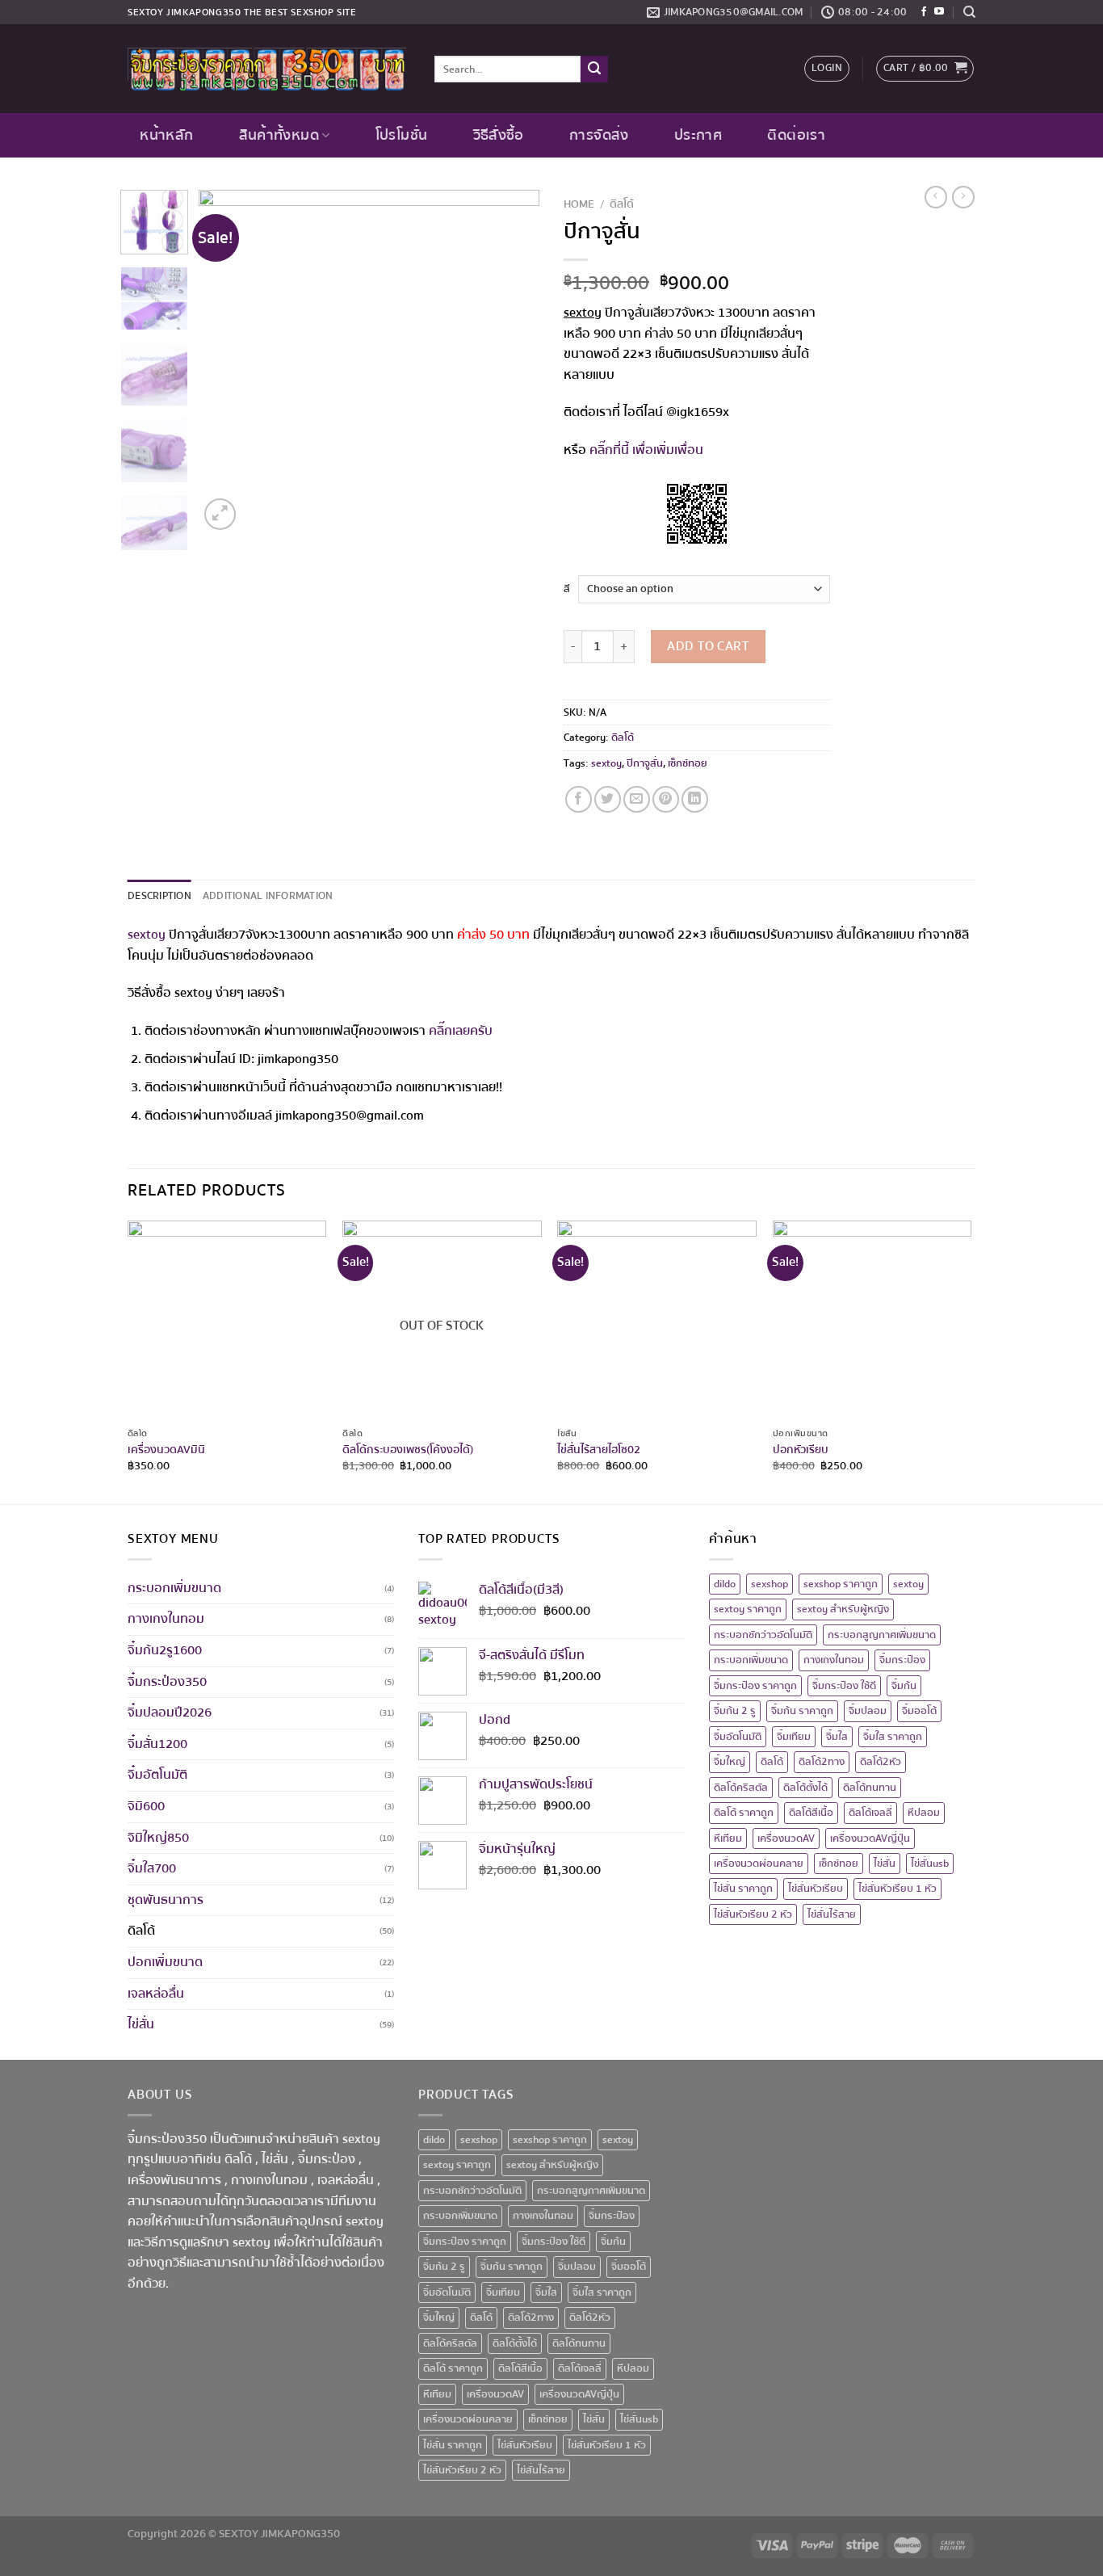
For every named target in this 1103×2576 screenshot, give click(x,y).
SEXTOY (239, 2534)
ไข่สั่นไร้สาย (832, 1914)
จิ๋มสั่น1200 (157, 1744)
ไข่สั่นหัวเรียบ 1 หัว (897, 1889)
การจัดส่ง (599, 135)
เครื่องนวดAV (786, 1838)
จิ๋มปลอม (868, 1711)
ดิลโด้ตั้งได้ (805, 1788)
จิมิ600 (146, 1806)
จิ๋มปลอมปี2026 (170, 1712)
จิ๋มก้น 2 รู (735, 1711)
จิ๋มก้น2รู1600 (165, 1650)
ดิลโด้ (622, 204)
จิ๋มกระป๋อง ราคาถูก (755, 1686)
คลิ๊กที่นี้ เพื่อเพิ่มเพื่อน (646, 450)
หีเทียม (728, 1838)
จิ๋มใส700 (152, 1868)
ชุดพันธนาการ (166, 1900)
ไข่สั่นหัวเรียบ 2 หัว (753, 1914)
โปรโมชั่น (401, 135)
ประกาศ (698, 135)
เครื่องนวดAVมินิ (166, 1450)
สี (567, 589)
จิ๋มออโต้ (919, 1711)
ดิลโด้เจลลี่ (870, 1813)
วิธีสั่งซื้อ (499, 135)
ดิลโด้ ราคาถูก (744, 1813)
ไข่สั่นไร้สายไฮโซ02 (599, 1450)
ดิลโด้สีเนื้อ (811, 1813)
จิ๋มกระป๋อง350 (167, 1682)
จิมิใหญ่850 (158, 1838)
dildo (725, 1584)
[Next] (513, 362)
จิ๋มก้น (904, 1686)
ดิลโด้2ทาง (822, 1762)
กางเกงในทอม (166, 1619)
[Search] (969, 12)
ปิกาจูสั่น (645, 763)
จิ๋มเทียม (794, 1737)
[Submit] (594, 69)
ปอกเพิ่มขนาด (165, 1962)
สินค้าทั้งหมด (279, 135)
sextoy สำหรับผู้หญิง (843, 1609)
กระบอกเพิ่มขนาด (174, 1588)
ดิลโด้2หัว (881, 1762)
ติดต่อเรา (796, 135)
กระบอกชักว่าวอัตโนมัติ (763, 1635)
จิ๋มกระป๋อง (902, 1660)
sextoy (606, 763)
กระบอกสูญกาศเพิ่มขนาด (882, 1635)
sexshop (770, 1584)
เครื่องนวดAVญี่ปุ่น (870, 1838)
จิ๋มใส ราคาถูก (893, 1737)
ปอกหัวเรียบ (801, 1450)
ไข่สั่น (141, 2024)
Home (579, 204)
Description (159, 896)
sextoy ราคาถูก (748, 1609)
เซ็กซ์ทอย (688, 763)
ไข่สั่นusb (930, 1864)
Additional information (268, 896)
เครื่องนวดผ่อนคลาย (759, 1864)
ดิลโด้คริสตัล (741, 1788)
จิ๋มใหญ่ (730, 1762)
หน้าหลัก (166, 135)
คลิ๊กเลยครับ (461, 1031)
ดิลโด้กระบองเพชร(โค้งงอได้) (408, 1450)
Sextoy (146, 13)
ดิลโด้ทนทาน (870, 1788)
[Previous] (226, 362)
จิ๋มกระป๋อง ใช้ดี (844, 1686)
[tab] (159, 896)
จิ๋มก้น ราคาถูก (802, 1711)
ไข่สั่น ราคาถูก (743, 1889)
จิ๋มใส (837, 1737)
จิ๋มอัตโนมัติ (157, 1775)
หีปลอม (924, 1813)
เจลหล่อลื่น (156, 1994)
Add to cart (708, 646)
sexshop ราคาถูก (841, 1584)
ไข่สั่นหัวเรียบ (816, 1889)
